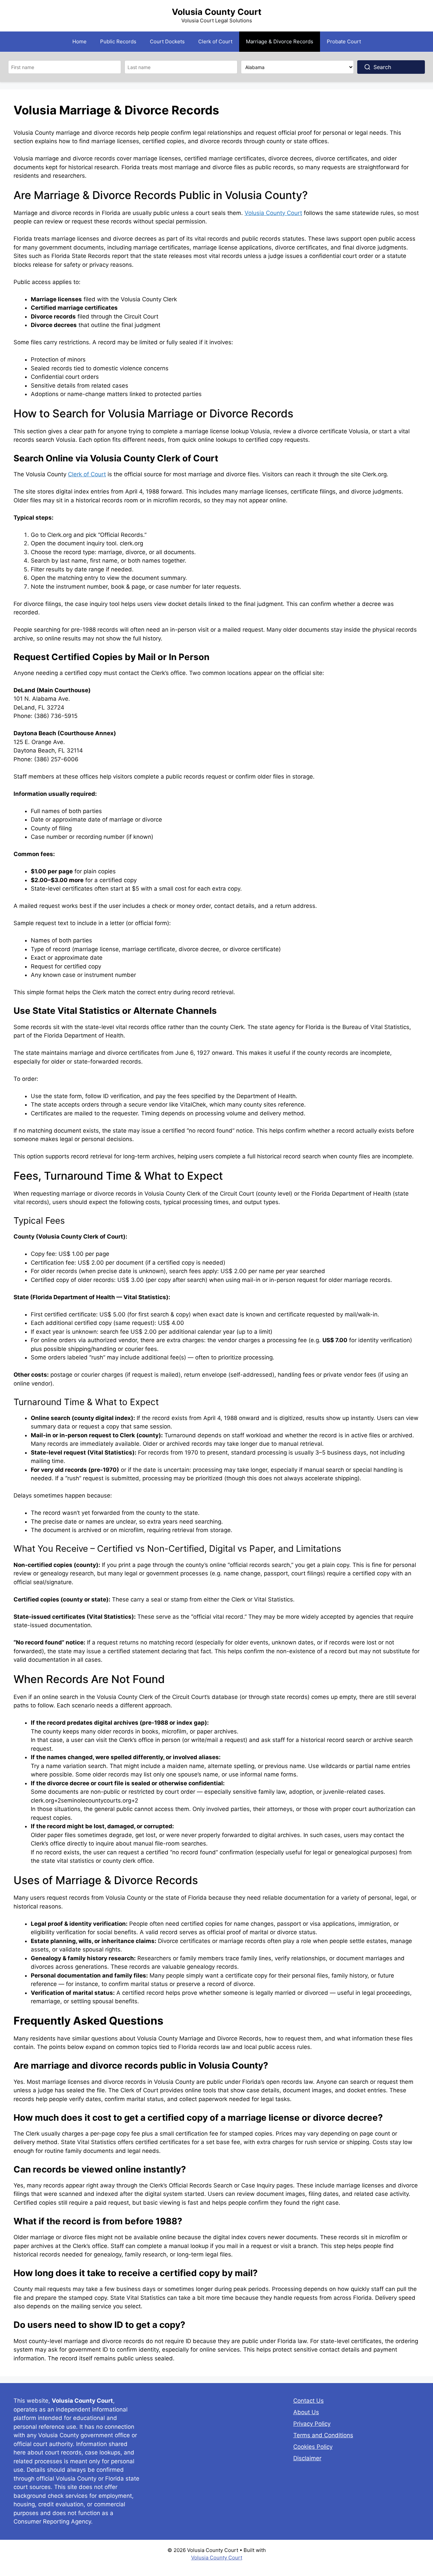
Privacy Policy (312, 2424)
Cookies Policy (313, 2447)
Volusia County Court (217, 12)
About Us (306, 2412)
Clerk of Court (215, 41)
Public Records (118, 41)
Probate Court (344, 41)
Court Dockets (167, 41)
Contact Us (309, 2401)
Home (79, 41)
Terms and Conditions (323, 2435)
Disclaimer (307, 2458)
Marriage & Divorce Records (280, 41)
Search (382, 67)
